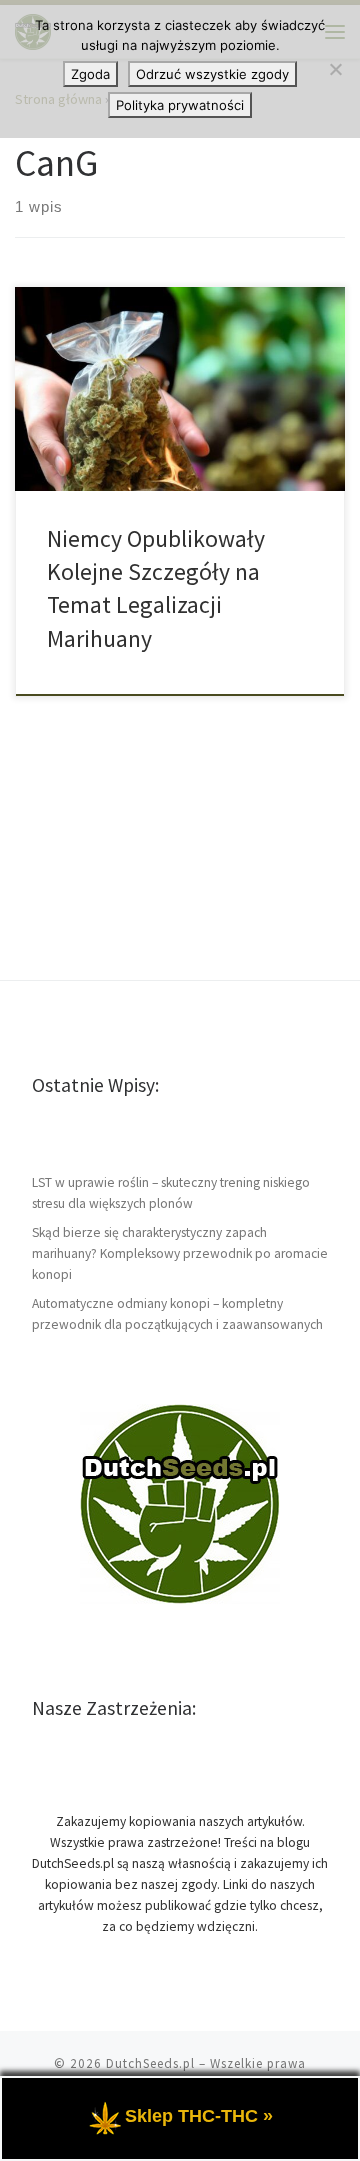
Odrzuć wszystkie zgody (212, 74)
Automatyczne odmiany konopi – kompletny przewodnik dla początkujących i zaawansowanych (177, 1314)
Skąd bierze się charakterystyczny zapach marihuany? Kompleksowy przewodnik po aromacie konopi (180, 1253)
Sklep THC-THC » (199, 2116)
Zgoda (90, 74)
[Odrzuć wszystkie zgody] (335, 69)
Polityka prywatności (180, 105)
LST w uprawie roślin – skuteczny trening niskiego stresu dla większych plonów (171, 1193)
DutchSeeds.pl (150, 2063)
